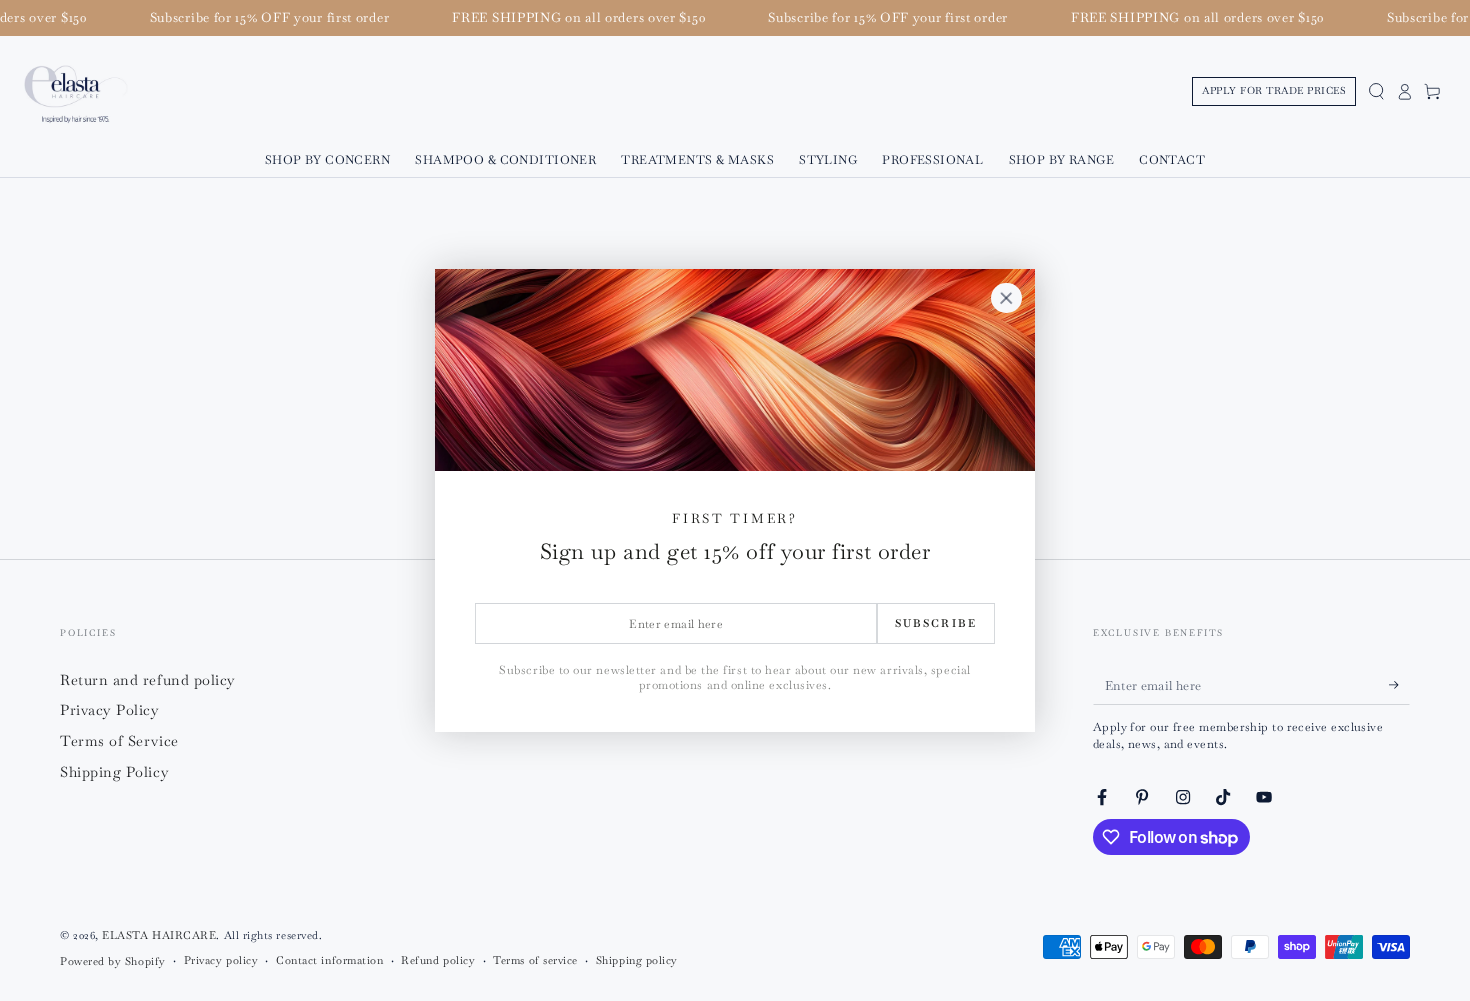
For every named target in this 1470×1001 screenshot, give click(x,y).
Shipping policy (637, 960)
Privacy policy (221, 960)
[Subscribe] (1399, 685)
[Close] (1006, 298)
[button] (1376, 92)
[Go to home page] (76, 92)
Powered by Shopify (113, 961)
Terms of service (535, 960)
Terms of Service (119, 741)
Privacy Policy (110, 710)
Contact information (329, 960)
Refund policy (438, 960)
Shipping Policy (114, 772)
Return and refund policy (148, 680)
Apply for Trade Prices (1274, 90)
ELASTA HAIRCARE (159, 935)
